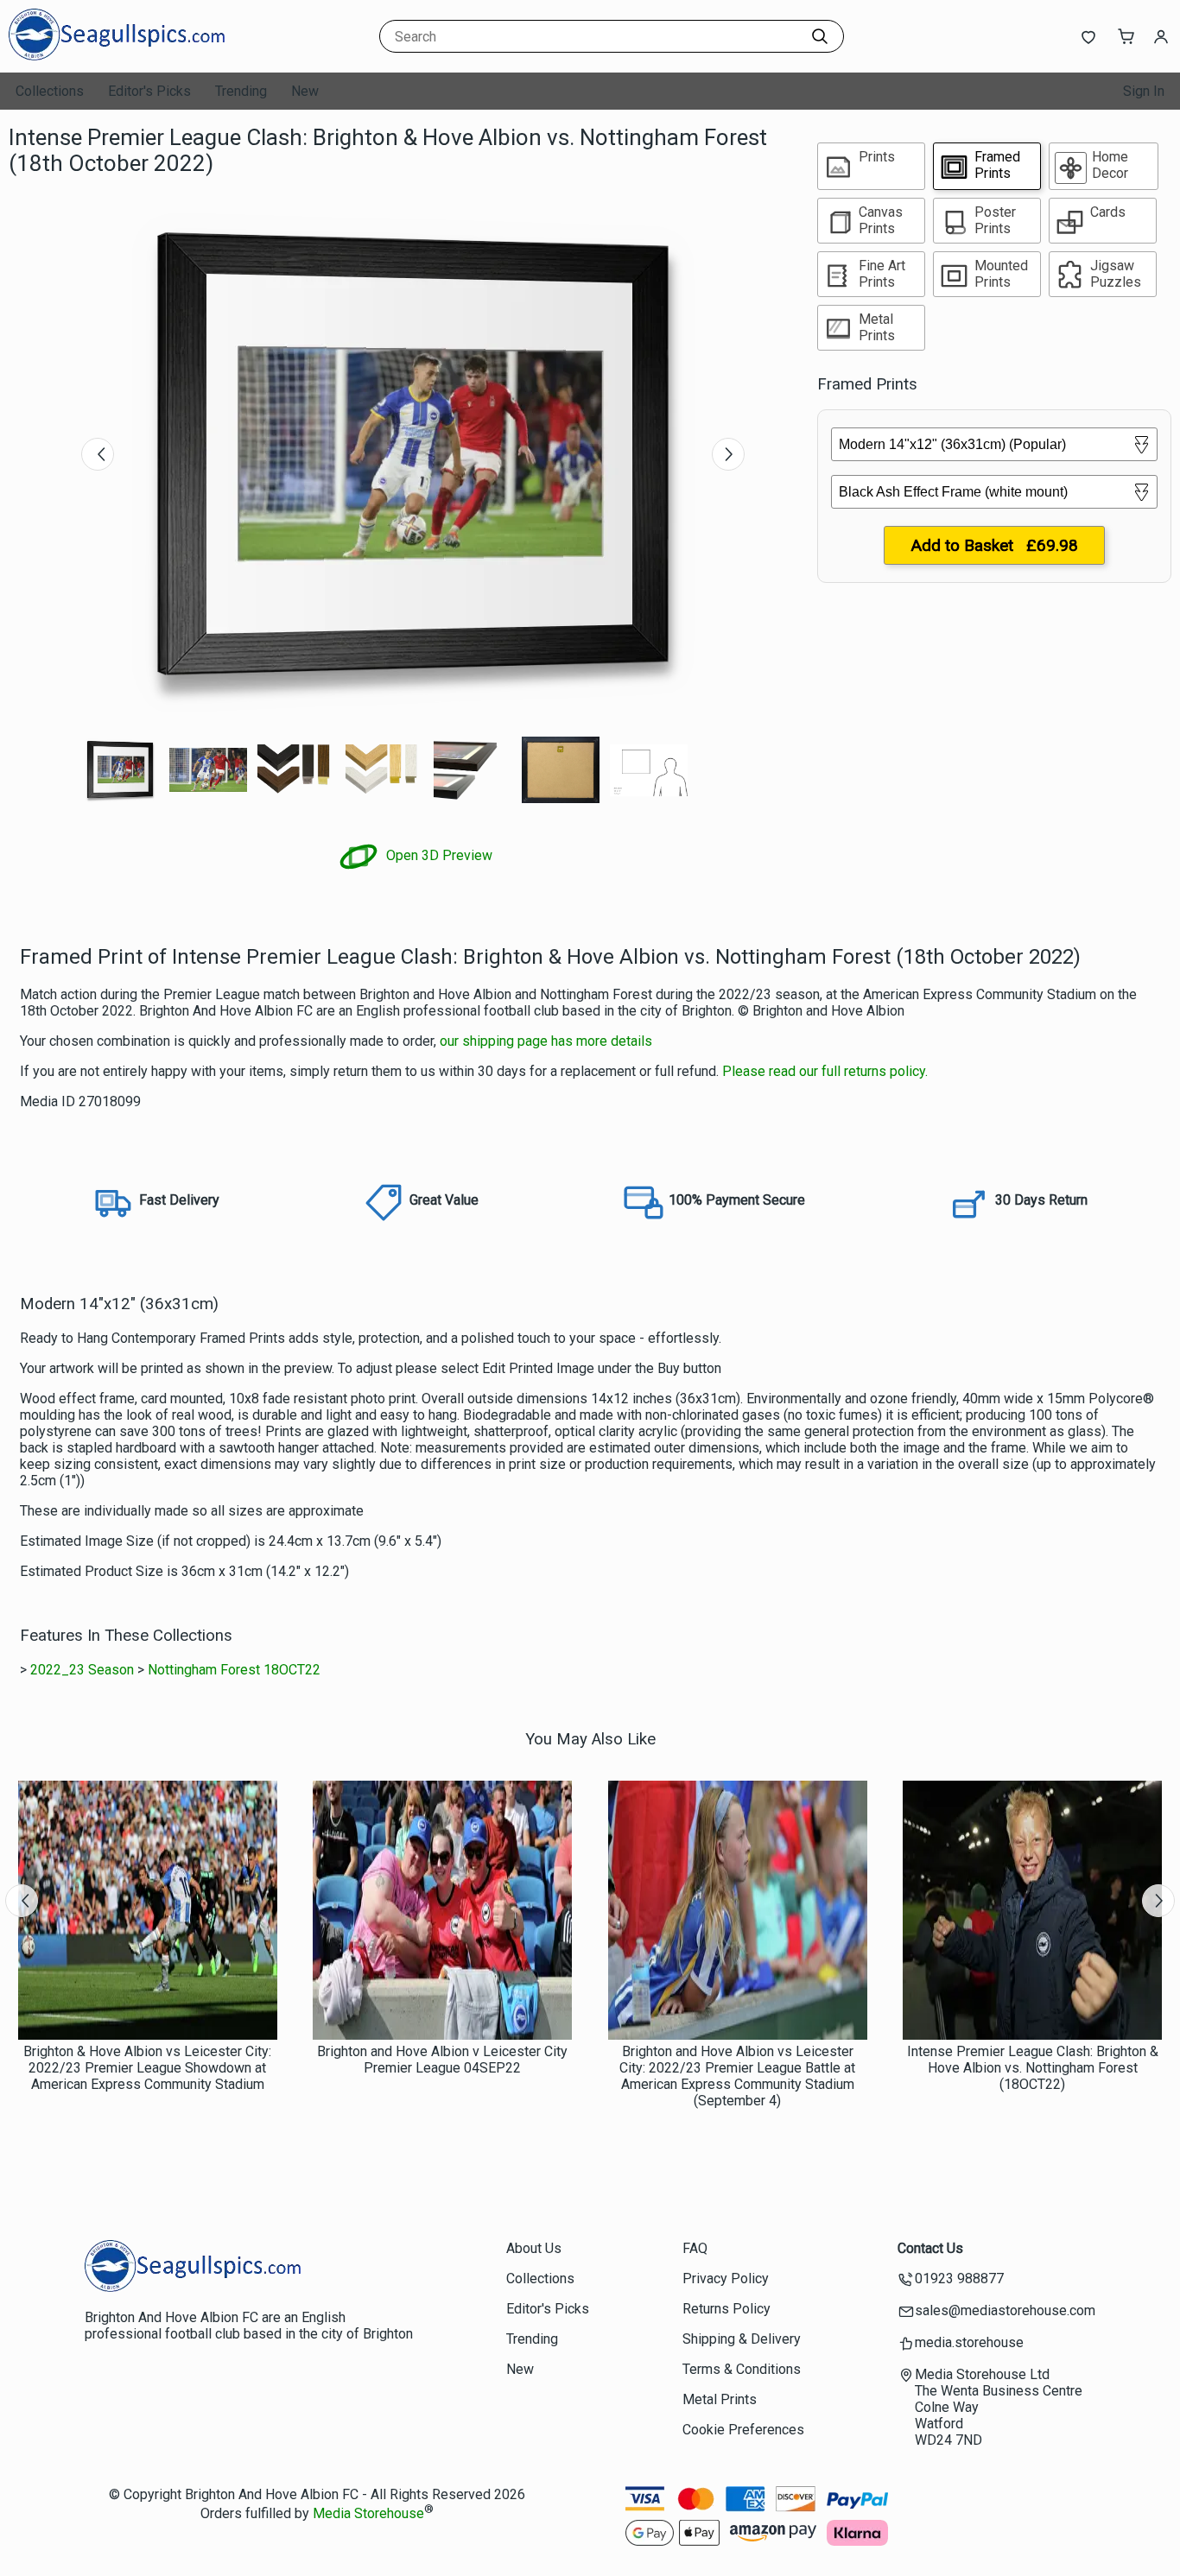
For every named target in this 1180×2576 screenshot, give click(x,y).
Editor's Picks (149, 91)
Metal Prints (720, 2399)
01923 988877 (959, 2279)
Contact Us (930, 2248)
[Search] (820, 36)
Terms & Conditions (742, 2369)
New (305, 91)
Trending (241, 91)
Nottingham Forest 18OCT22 (234, 1670)
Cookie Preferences (743, 2430)
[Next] (728, 454)
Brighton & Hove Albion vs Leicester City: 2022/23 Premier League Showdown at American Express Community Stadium (147, 2068)
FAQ (695, 2248)
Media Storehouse (368, 2514)
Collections (50, 91)
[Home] (117, 56)
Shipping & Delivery (742, 2339)
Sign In (1144, 91)
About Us (534, 2248)
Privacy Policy (726, 2279)
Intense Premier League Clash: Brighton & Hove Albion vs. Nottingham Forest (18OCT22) (1033, 2068)
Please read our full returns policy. (825, 1071)
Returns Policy (726, 2309)
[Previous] (98, 454)
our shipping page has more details (546, 1041)
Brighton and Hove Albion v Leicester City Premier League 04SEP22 (442, 2060)
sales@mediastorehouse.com (1005, 2310)
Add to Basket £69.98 (994, 545)
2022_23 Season (82, 1670)
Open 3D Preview (438, 855)
